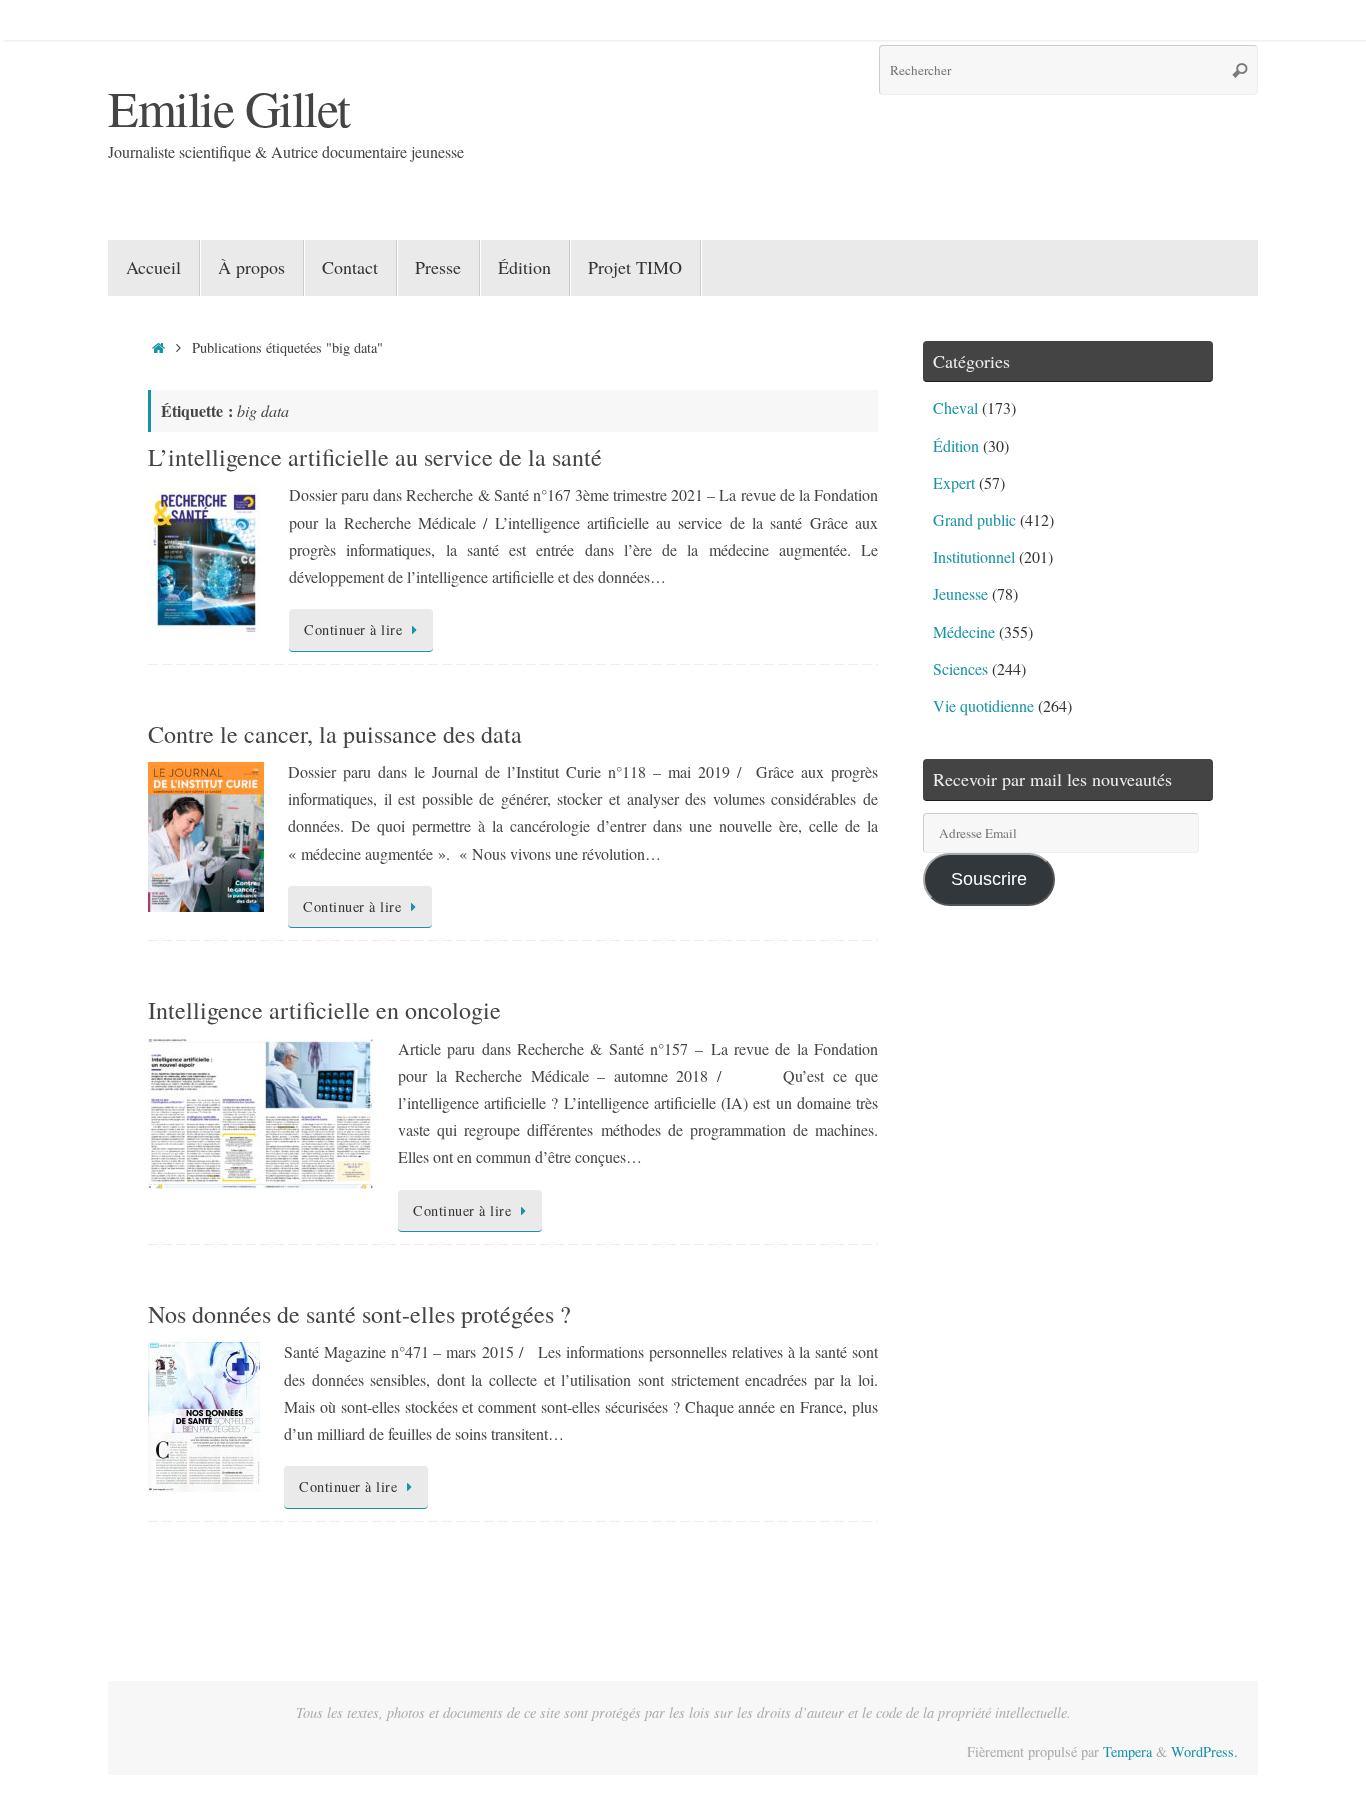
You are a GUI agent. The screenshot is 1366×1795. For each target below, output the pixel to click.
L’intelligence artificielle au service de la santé (375, 457)
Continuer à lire (353, 629)
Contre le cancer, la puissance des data (335, 734)
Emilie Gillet (229, 107)
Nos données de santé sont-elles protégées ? (359, 1314)
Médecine (964, 631)
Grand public (974, 519)
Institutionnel (974, 556)
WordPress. (1204, 1751)
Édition (956, 445)
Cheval (955, 407)
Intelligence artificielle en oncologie (324, 1010)
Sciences (960, 668)
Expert (954, 482)
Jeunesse (960, 593)
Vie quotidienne (983, 705)
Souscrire (989, 879)
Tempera (1127, 1751)
